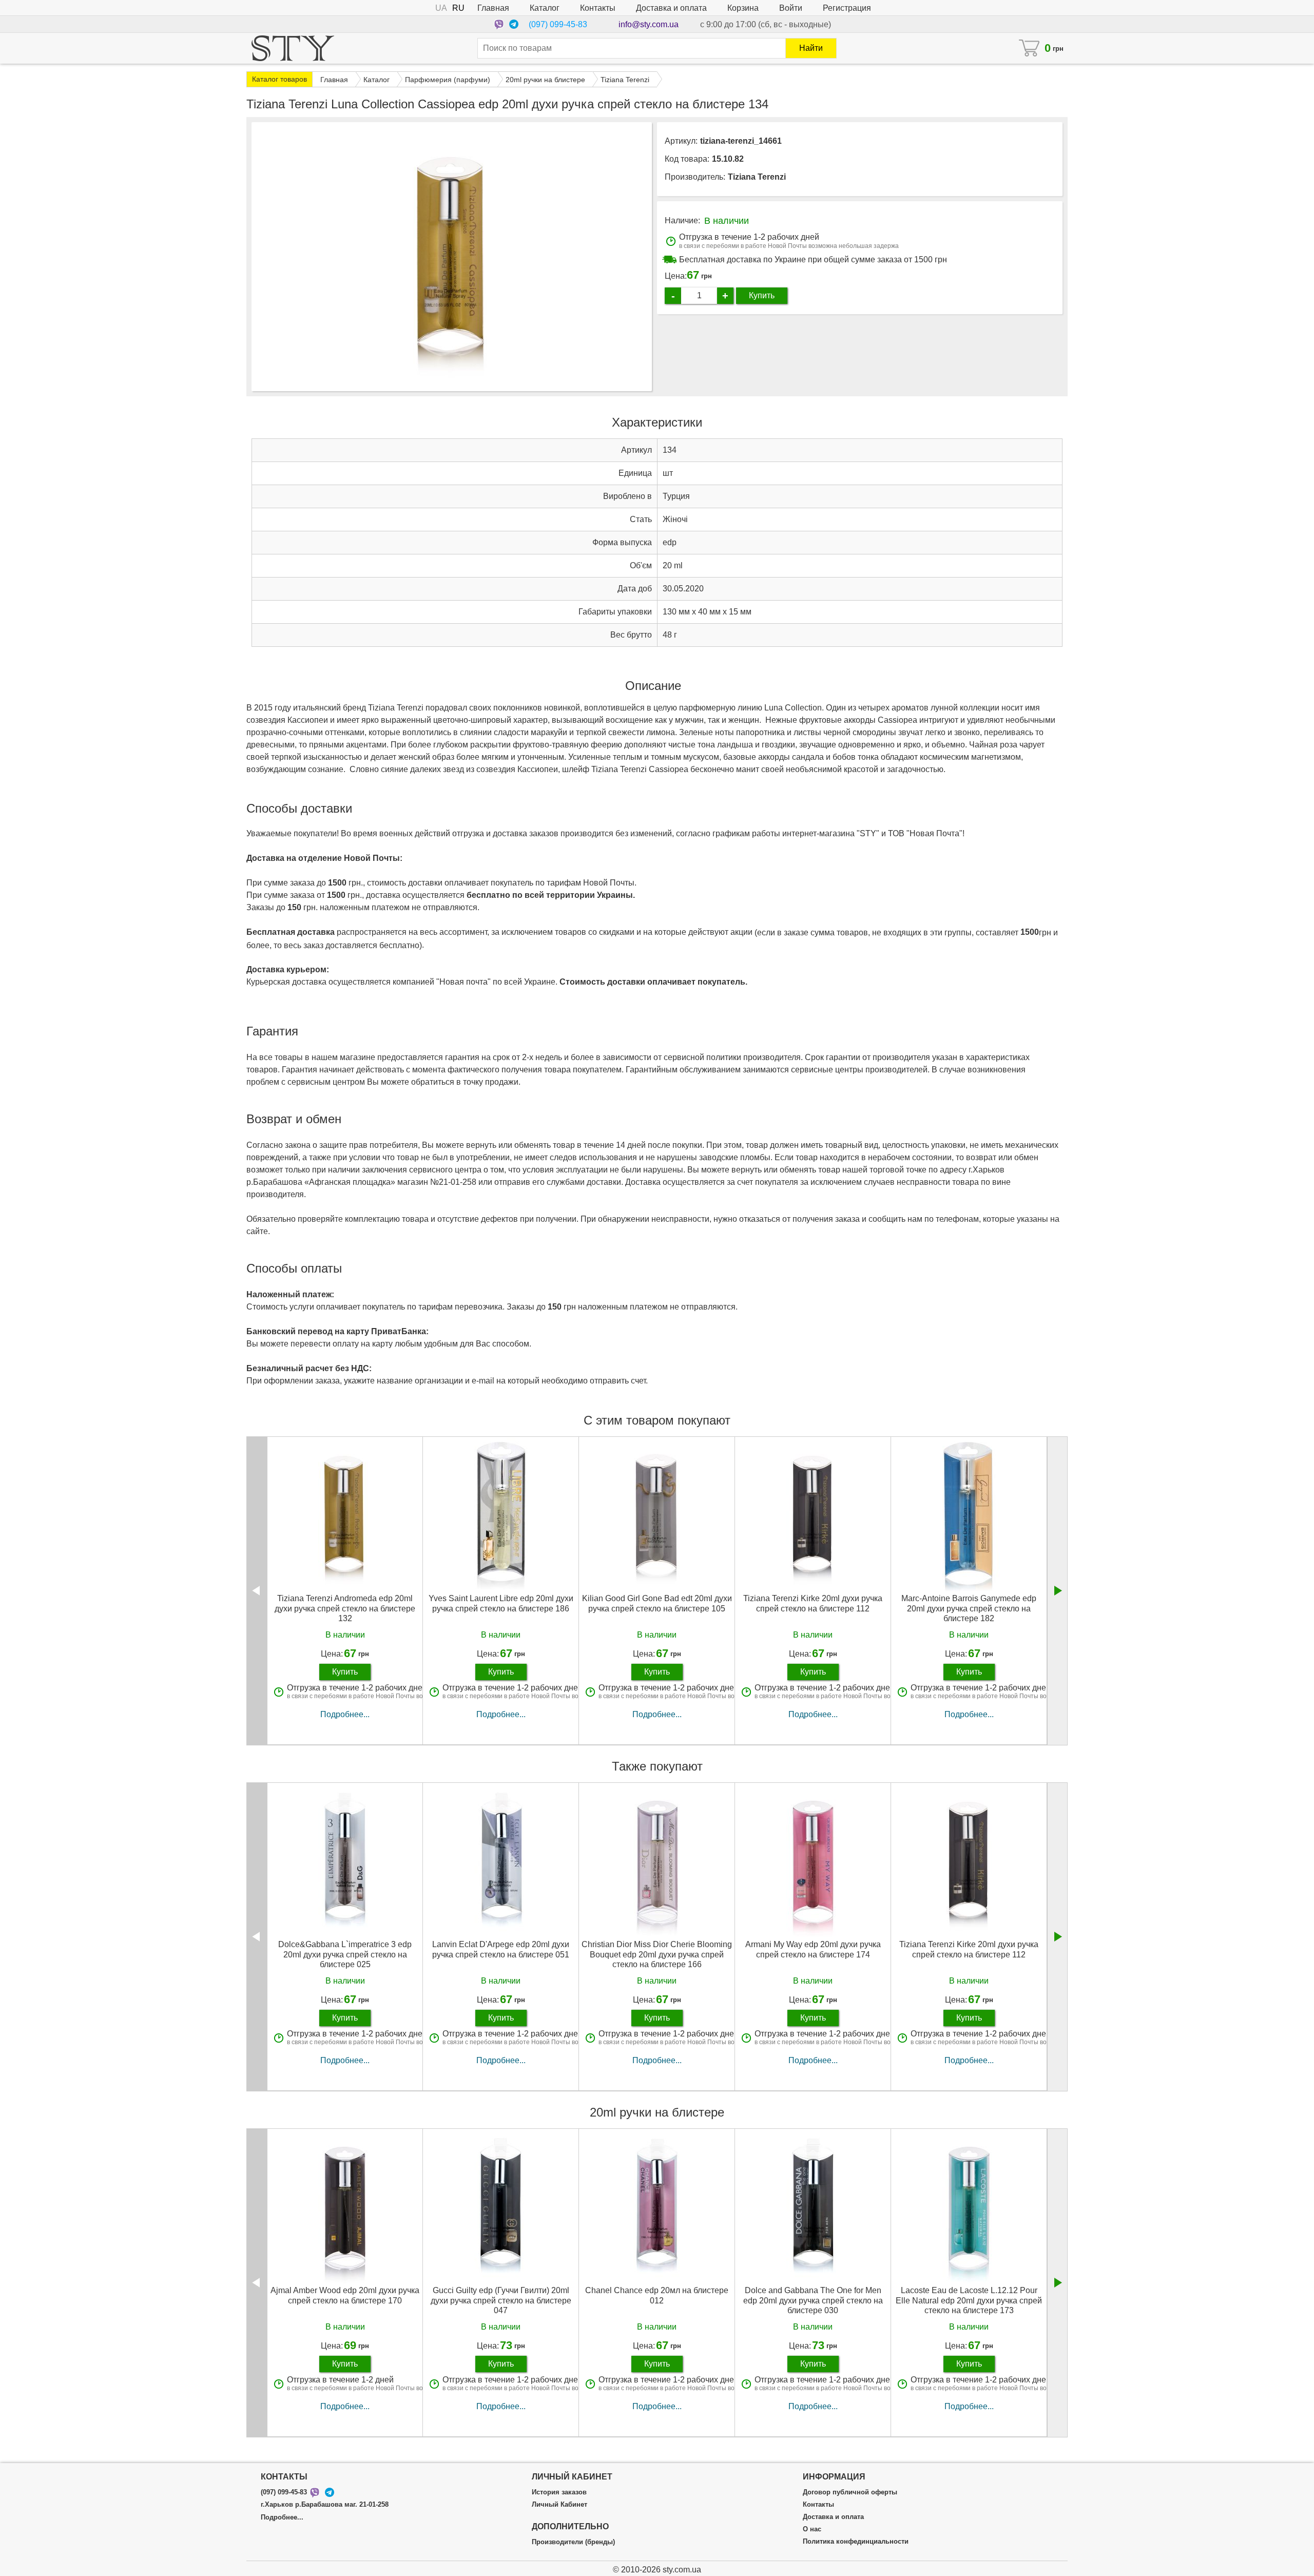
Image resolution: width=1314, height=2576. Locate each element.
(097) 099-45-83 (558, 24)
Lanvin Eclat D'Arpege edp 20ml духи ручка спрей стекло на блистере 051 (501, 1949)
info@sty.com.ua (649, 24)
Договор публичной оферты (850, 2492)
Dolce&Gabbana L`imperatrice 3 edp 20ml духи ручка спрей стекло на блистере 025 (345, 1954)
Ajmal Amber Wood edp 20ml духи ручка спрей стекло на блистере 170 (345, 2295)
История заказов (559, 2492)
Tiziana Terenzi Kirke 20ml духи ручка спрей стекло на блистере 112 (813, 1603)
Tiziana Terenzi (757, 177)
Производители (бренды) (573, 2542)
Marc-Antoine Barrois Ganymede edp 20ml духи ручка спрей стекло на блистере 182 (969, 1608)
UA (441, 8)
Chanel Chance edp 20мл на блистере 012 (657, 2295)
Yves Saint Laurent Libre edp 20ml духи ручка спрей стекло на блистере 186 (501, 1603)
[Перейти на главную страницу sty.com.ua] (293, 48)
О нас (812, 2529)
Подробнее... (345, 1714)
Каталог (545, 8)
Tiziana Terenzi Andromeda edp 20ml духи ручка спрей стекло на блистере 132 (345, 1608)
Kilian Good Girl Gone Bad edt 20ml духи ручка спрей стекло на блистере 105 (657, 1603)
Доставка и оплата (671, 8)
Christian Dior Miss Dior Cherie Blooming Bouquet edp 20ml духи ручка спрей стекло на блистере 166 (657, 1954)
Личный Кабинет (559, 2505)
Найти (811, 48)
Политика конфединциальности (856, 2542)
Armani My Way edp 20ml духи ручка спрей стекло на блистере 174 (813, 1949)
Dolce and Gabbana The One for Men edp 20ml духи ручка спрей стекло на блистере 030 (813, 2300)
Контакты (598, 8)
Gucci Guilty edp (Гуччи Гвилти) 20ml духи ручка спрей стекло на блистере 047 (501, 2300)
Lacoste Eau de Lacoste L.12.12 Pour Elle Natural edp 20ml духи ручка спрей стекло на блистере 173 (969, 2300)
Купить (762, 295)
